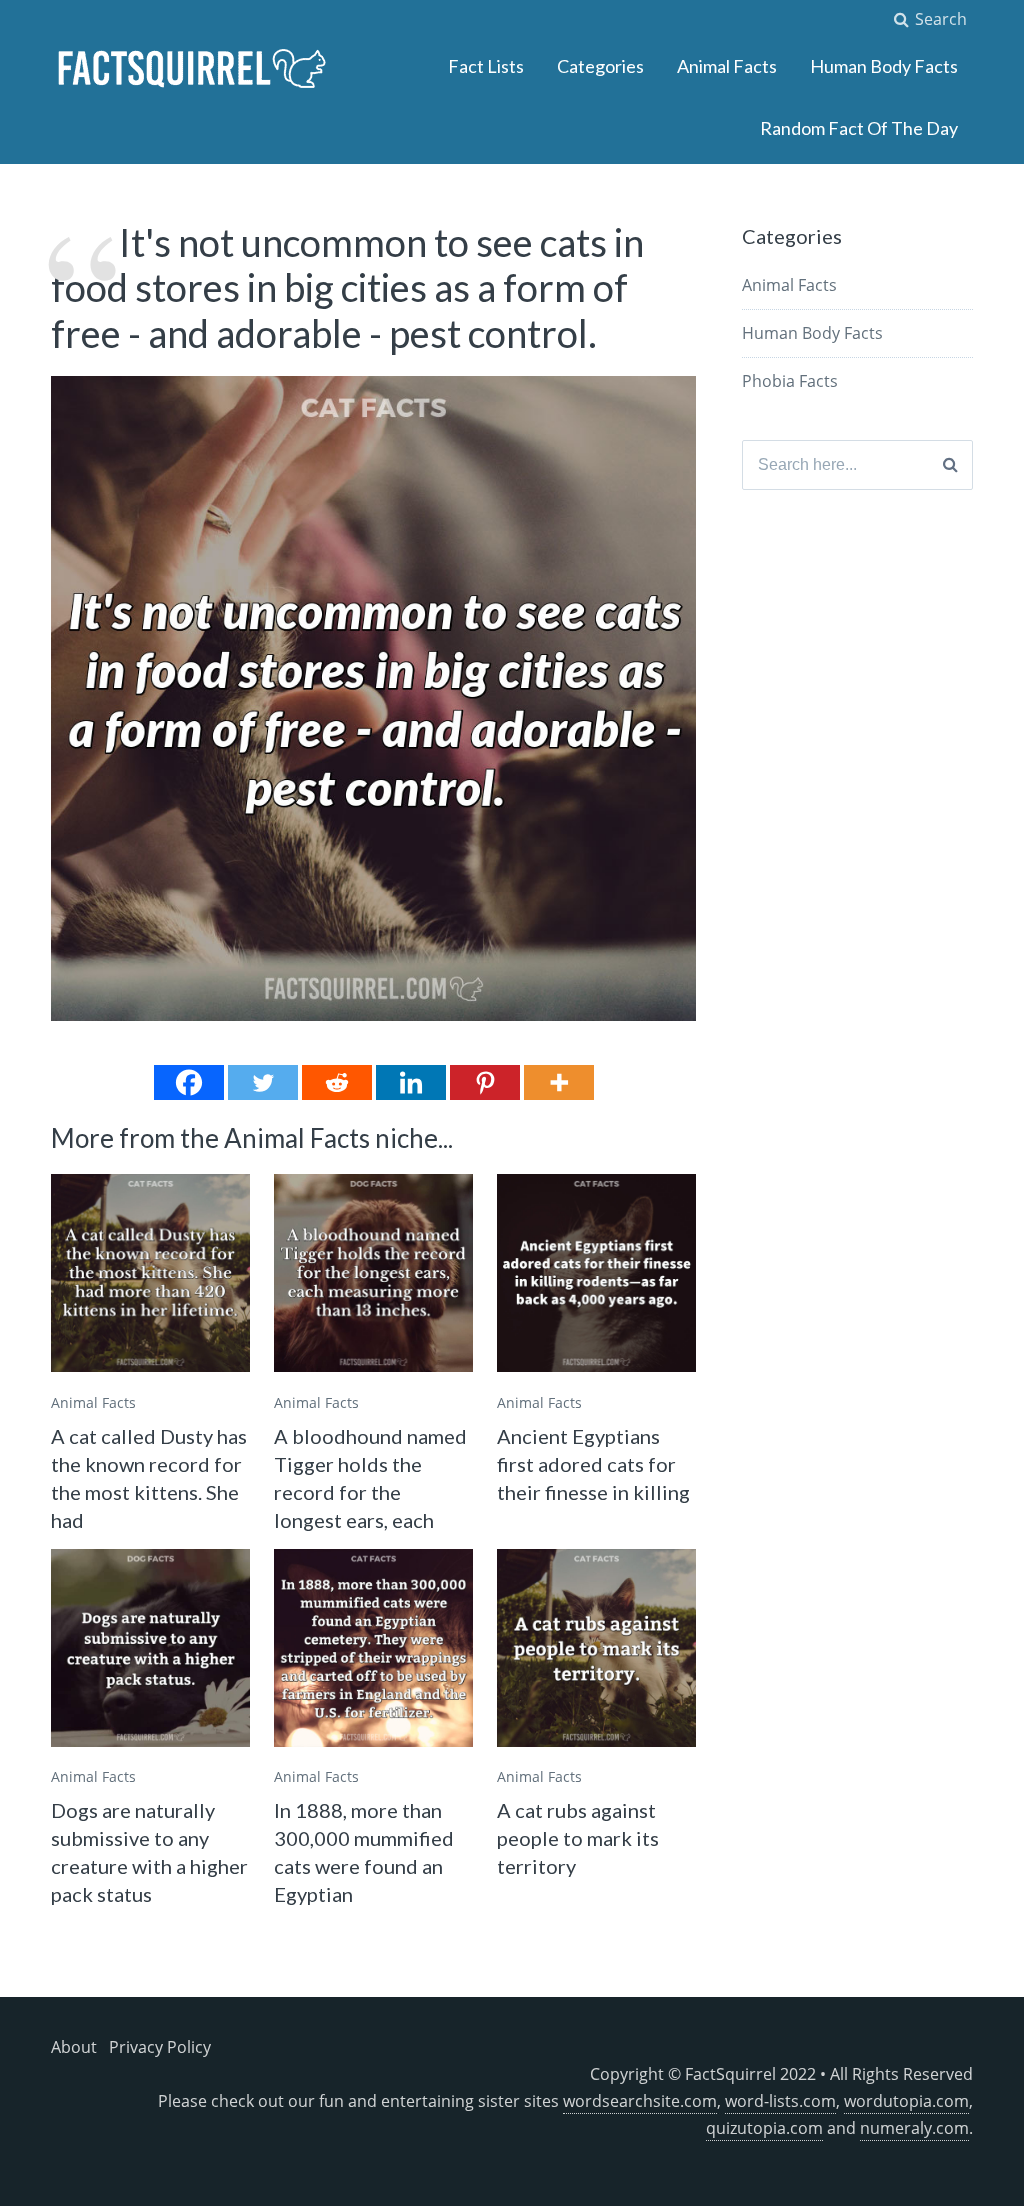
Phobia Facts (790, 381)
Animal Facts (727, 66)
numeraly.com (914, 2128)
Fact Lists (486, 66)
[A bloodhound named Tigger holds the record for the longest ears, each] (373, 1273)
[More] (559, 1082)
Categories (600, 66)
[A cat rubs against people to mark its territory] (596, 1648)
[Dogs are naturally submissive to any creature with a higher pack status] (150, 1648)
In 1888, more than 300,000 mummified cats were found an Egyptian (364, 1852)
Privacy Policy (160, 2047)
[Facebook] (189, 1082)
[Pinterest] (485, 1082)
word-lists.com (780, 2101)
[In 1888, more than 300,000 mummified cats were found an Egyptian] (373, 1648)
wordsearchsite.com (640, 2101)
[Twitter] (263, 1082)
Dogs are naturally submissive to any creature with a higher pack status (149, 1852)
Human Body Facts (884, 66)
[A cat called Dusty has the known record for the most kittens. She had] (150, 1273)
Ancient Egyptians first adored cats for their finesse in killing (593, 1464)
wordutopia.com (906, 2101)
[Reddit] (337, 1082)
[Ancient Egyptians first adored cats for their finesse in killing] (596, 1273)
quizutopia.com (764, 2128)
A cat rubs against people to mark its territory (578, 1838)
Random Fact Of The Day (859, 128)
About (74, 2047)
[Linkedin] (411, 1082)
